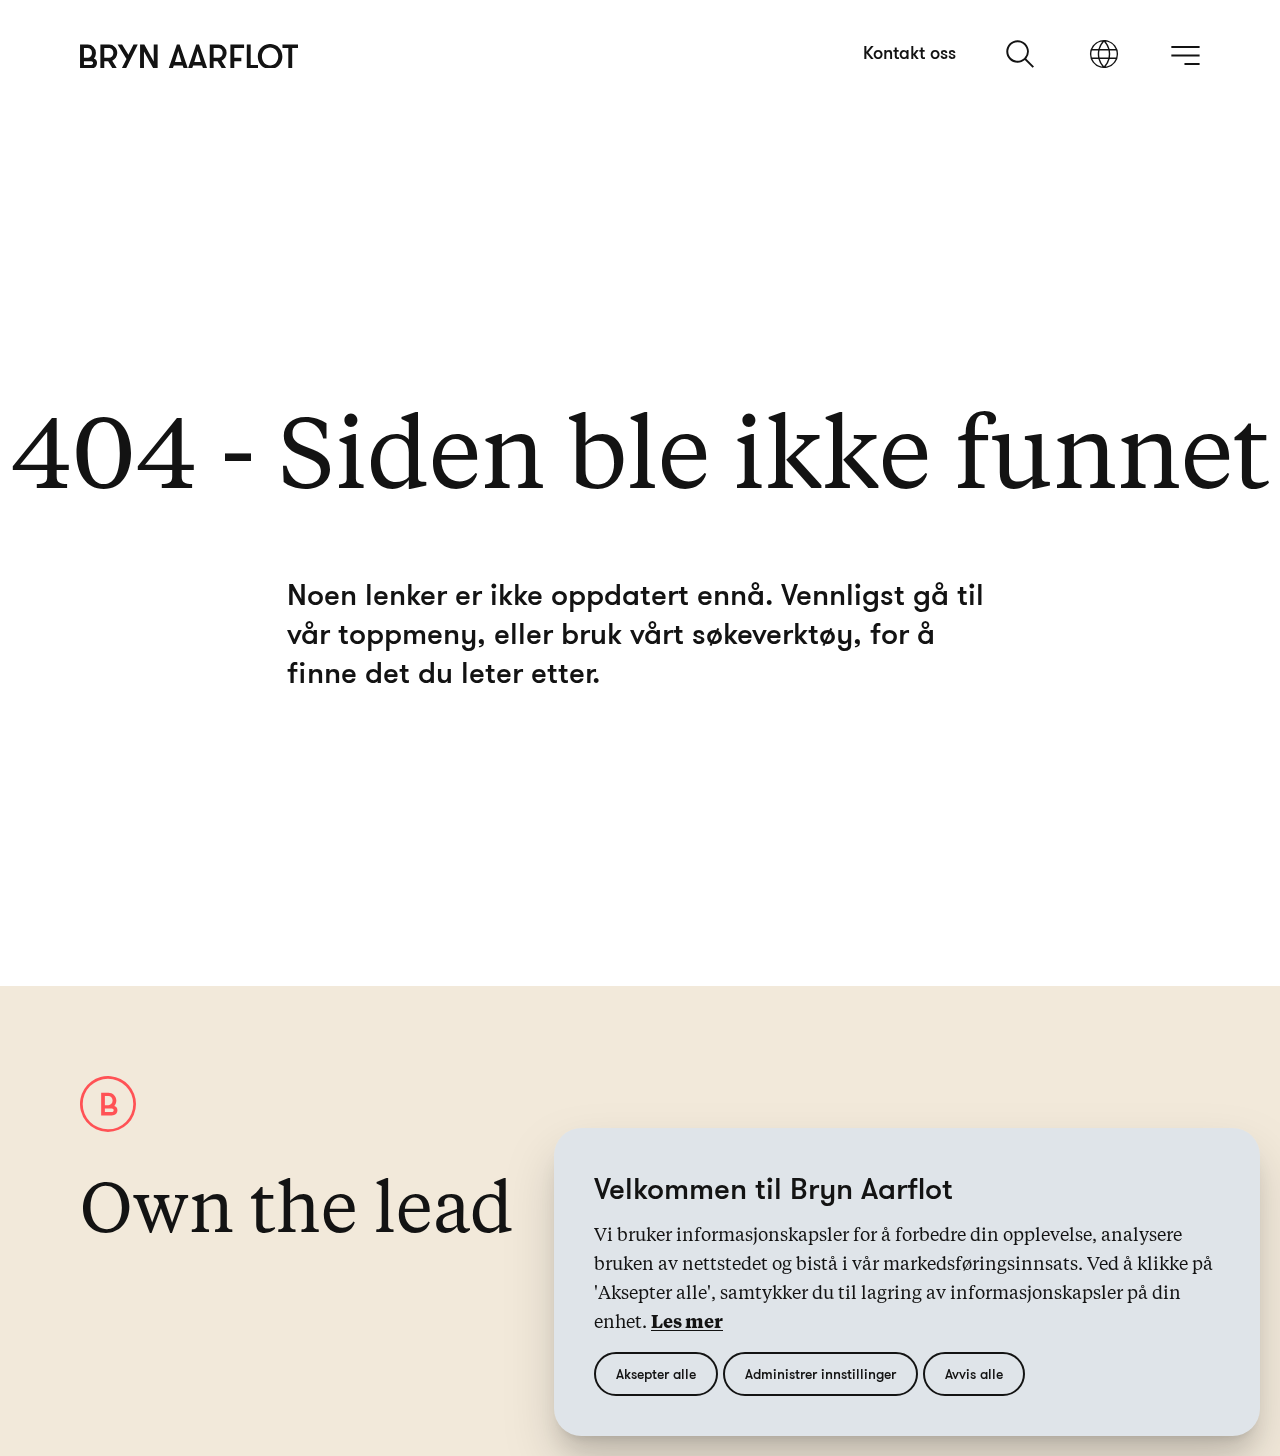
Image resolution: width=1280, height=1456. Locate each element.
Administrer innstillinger (820, 1373)
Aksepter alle (656, 1373)
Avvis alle (974, 1373)
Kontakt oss (909, 52)
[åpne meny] (1185, 55)
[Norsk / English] (1104, 56)
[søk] (1022, 54)
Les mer (687, 1323)
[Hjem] (189, 56)
